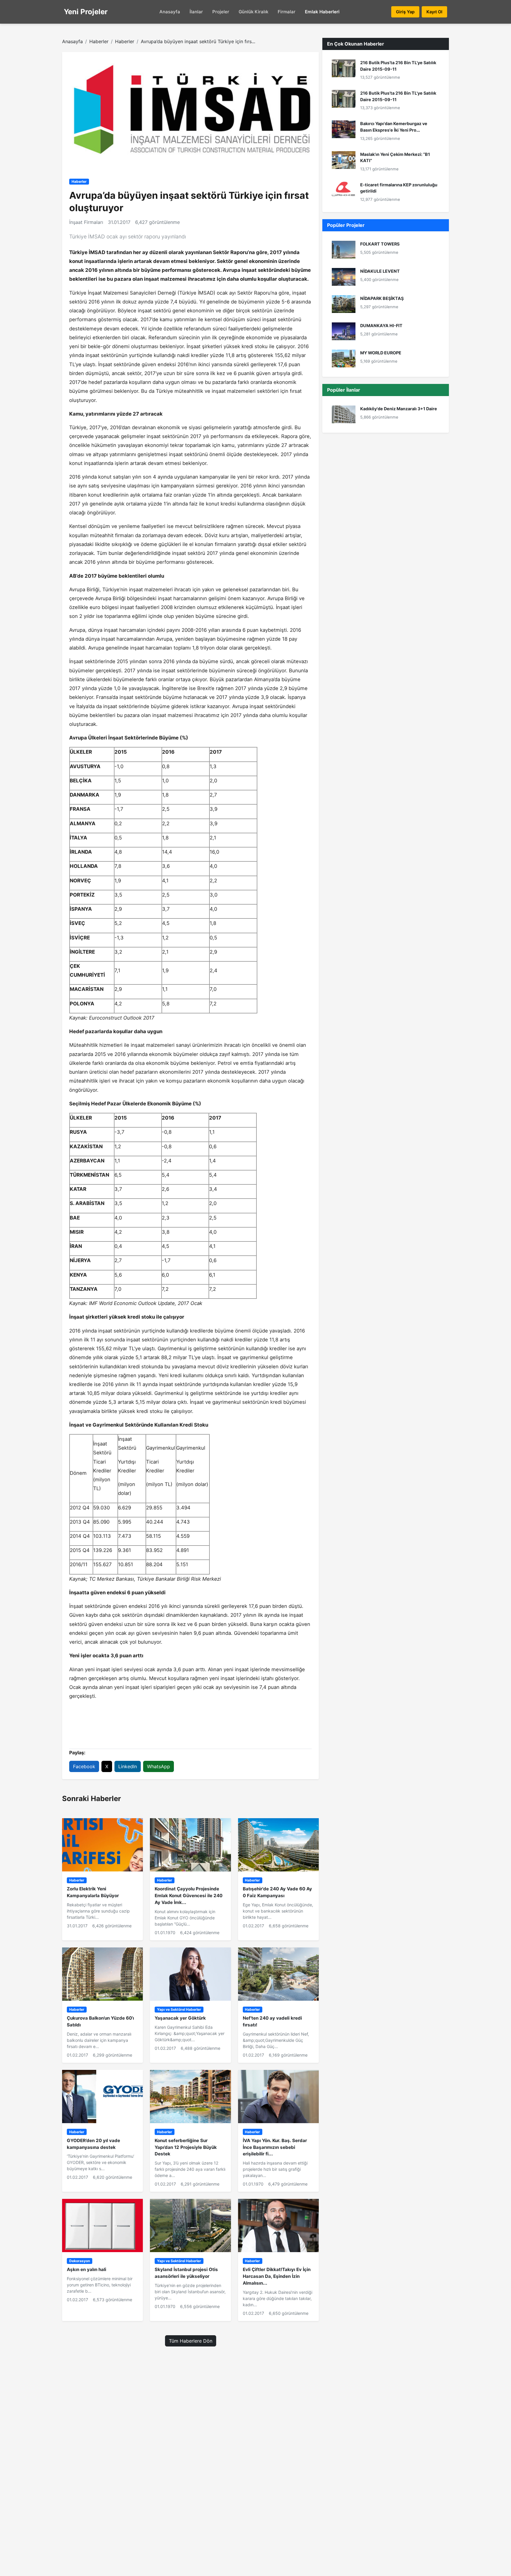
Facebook (84, 1766)
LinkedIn (128, 1766)
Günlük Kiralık (253, 12)
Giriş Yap (405, 12)
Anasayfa (170, 12)
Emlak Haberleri (322, 12)
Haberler (99, 41)
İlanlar (196, 12)
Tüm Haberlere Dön (191, 2341)
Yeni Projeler (86, 12)
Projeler (221, 12)
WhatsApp (159, 1766)
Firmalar (287, 12)
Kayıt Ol (434, 12)
